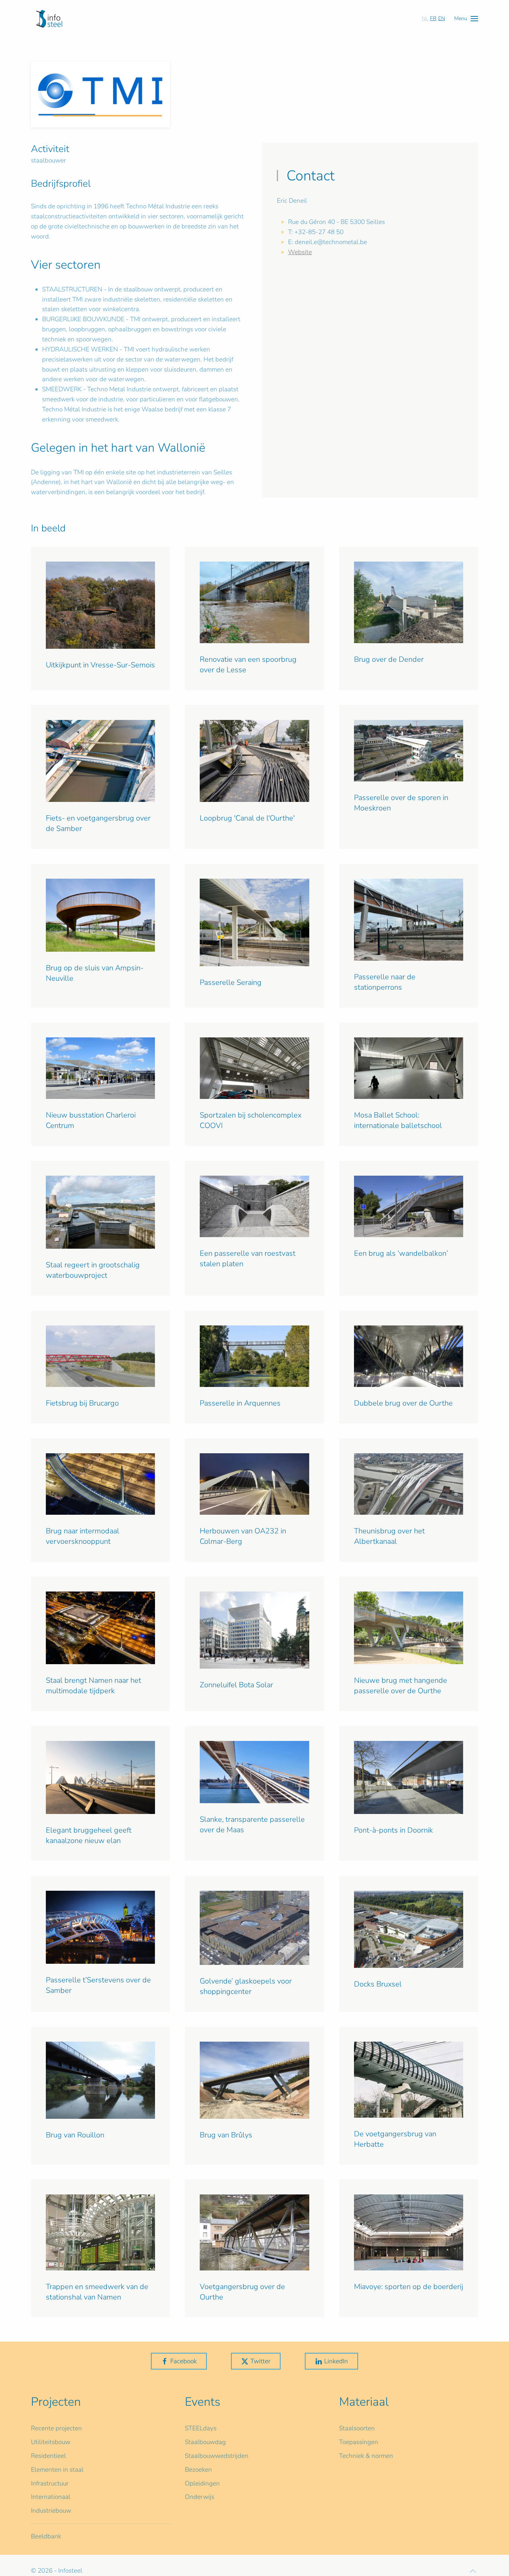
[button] (466, 18)
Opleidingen (202, 2483)
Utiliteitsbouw (51, 2442)
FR (433, 18)
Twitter (260, 2361)
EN (442, 18)
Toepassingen (359, 2442)
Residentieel (48, 2456)
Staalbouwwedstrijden (217, 2456)
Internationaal (51, 2497)
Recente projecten (56, 2428)
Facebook (184, 2361)
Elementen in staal (57, 2470)
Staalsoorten (357, 2428)
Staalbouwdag (205, 2442)
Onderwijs (200, 2497)
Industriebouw (51, 2511)
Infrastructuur (50, 2483)
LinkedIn (336, 2361)
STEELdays (201, 2428)
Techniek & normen (366, 2456)
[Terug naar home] (49, 19)
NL (425, 18)
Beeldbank (46, 2536)
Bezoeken (198, 2470)
